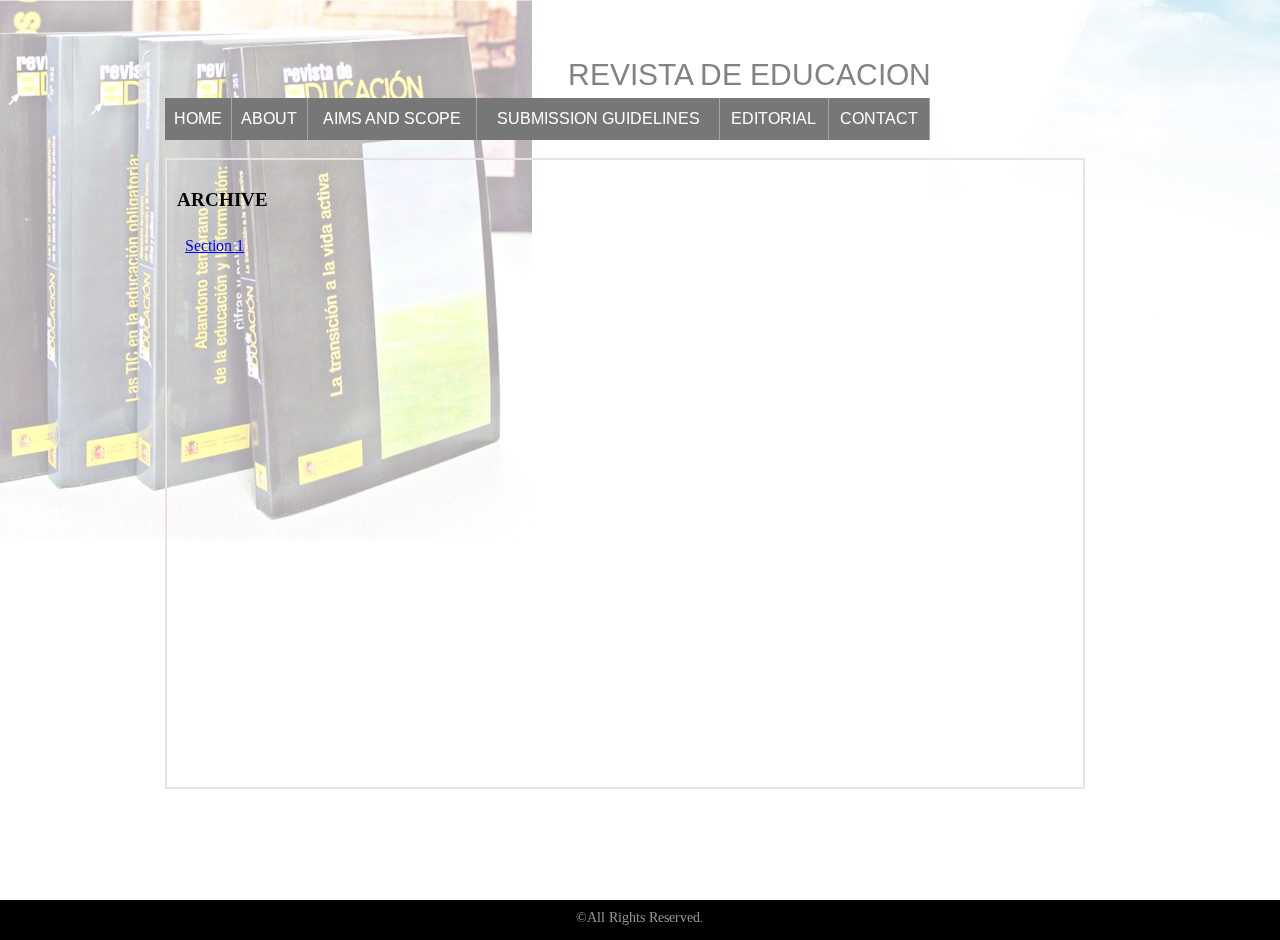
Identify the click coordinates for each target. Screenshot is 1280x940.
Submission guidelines (598, 118)
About (269, 118)
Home (198, 118)
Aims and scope (392, 118)
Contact (879, 118)
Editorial (773, 118)
